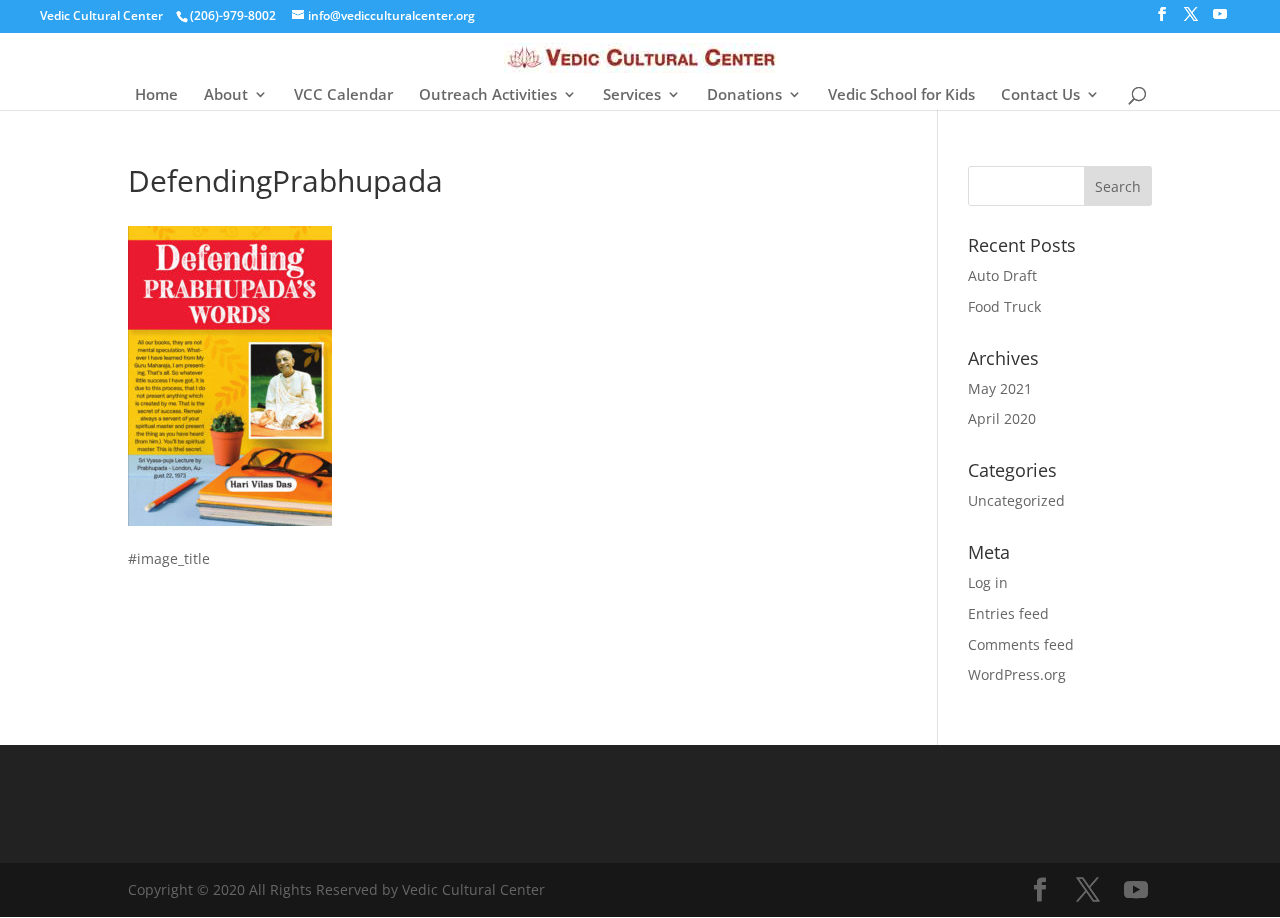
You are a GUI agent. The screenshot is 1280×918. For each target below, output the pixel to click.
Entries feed (1008, 613)
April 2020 (1002, 418)
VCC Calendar (343, 95)
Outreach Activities (488, 95)
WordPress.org (1017, 674)
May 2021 (1000, 388)
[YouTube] (1220, 20)
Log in (988, 582)
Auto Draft (1002, 275)
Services (632, 95)
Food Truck (1004, 306)
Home (156, 95)
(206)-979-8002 (233, 15)
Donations (744, 95)
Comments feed (1021, 644)
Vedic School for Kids (901, 95)
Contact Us (1040, 95)
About (226, 95)
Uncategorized (1016, 500)
